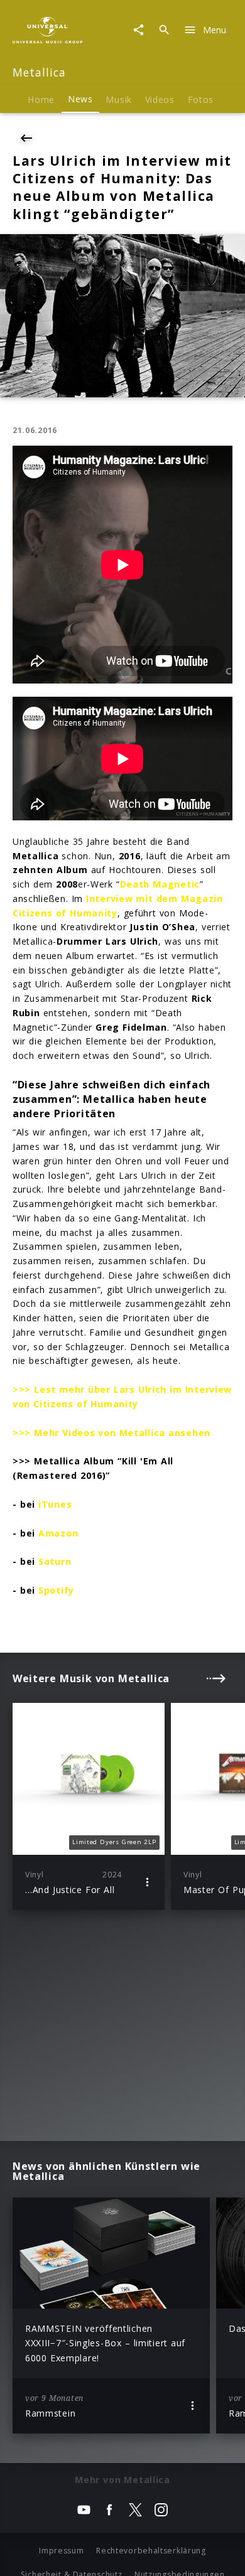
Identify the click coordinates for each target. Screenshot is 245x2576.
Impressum (61, 2551)
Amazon (58, 1533)
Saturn (55, 1561)
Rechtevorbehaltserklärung (151, 2551)
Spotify (56, 1590)
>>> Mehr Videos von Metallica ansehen (112, 1433)
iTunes (55, 1504)
